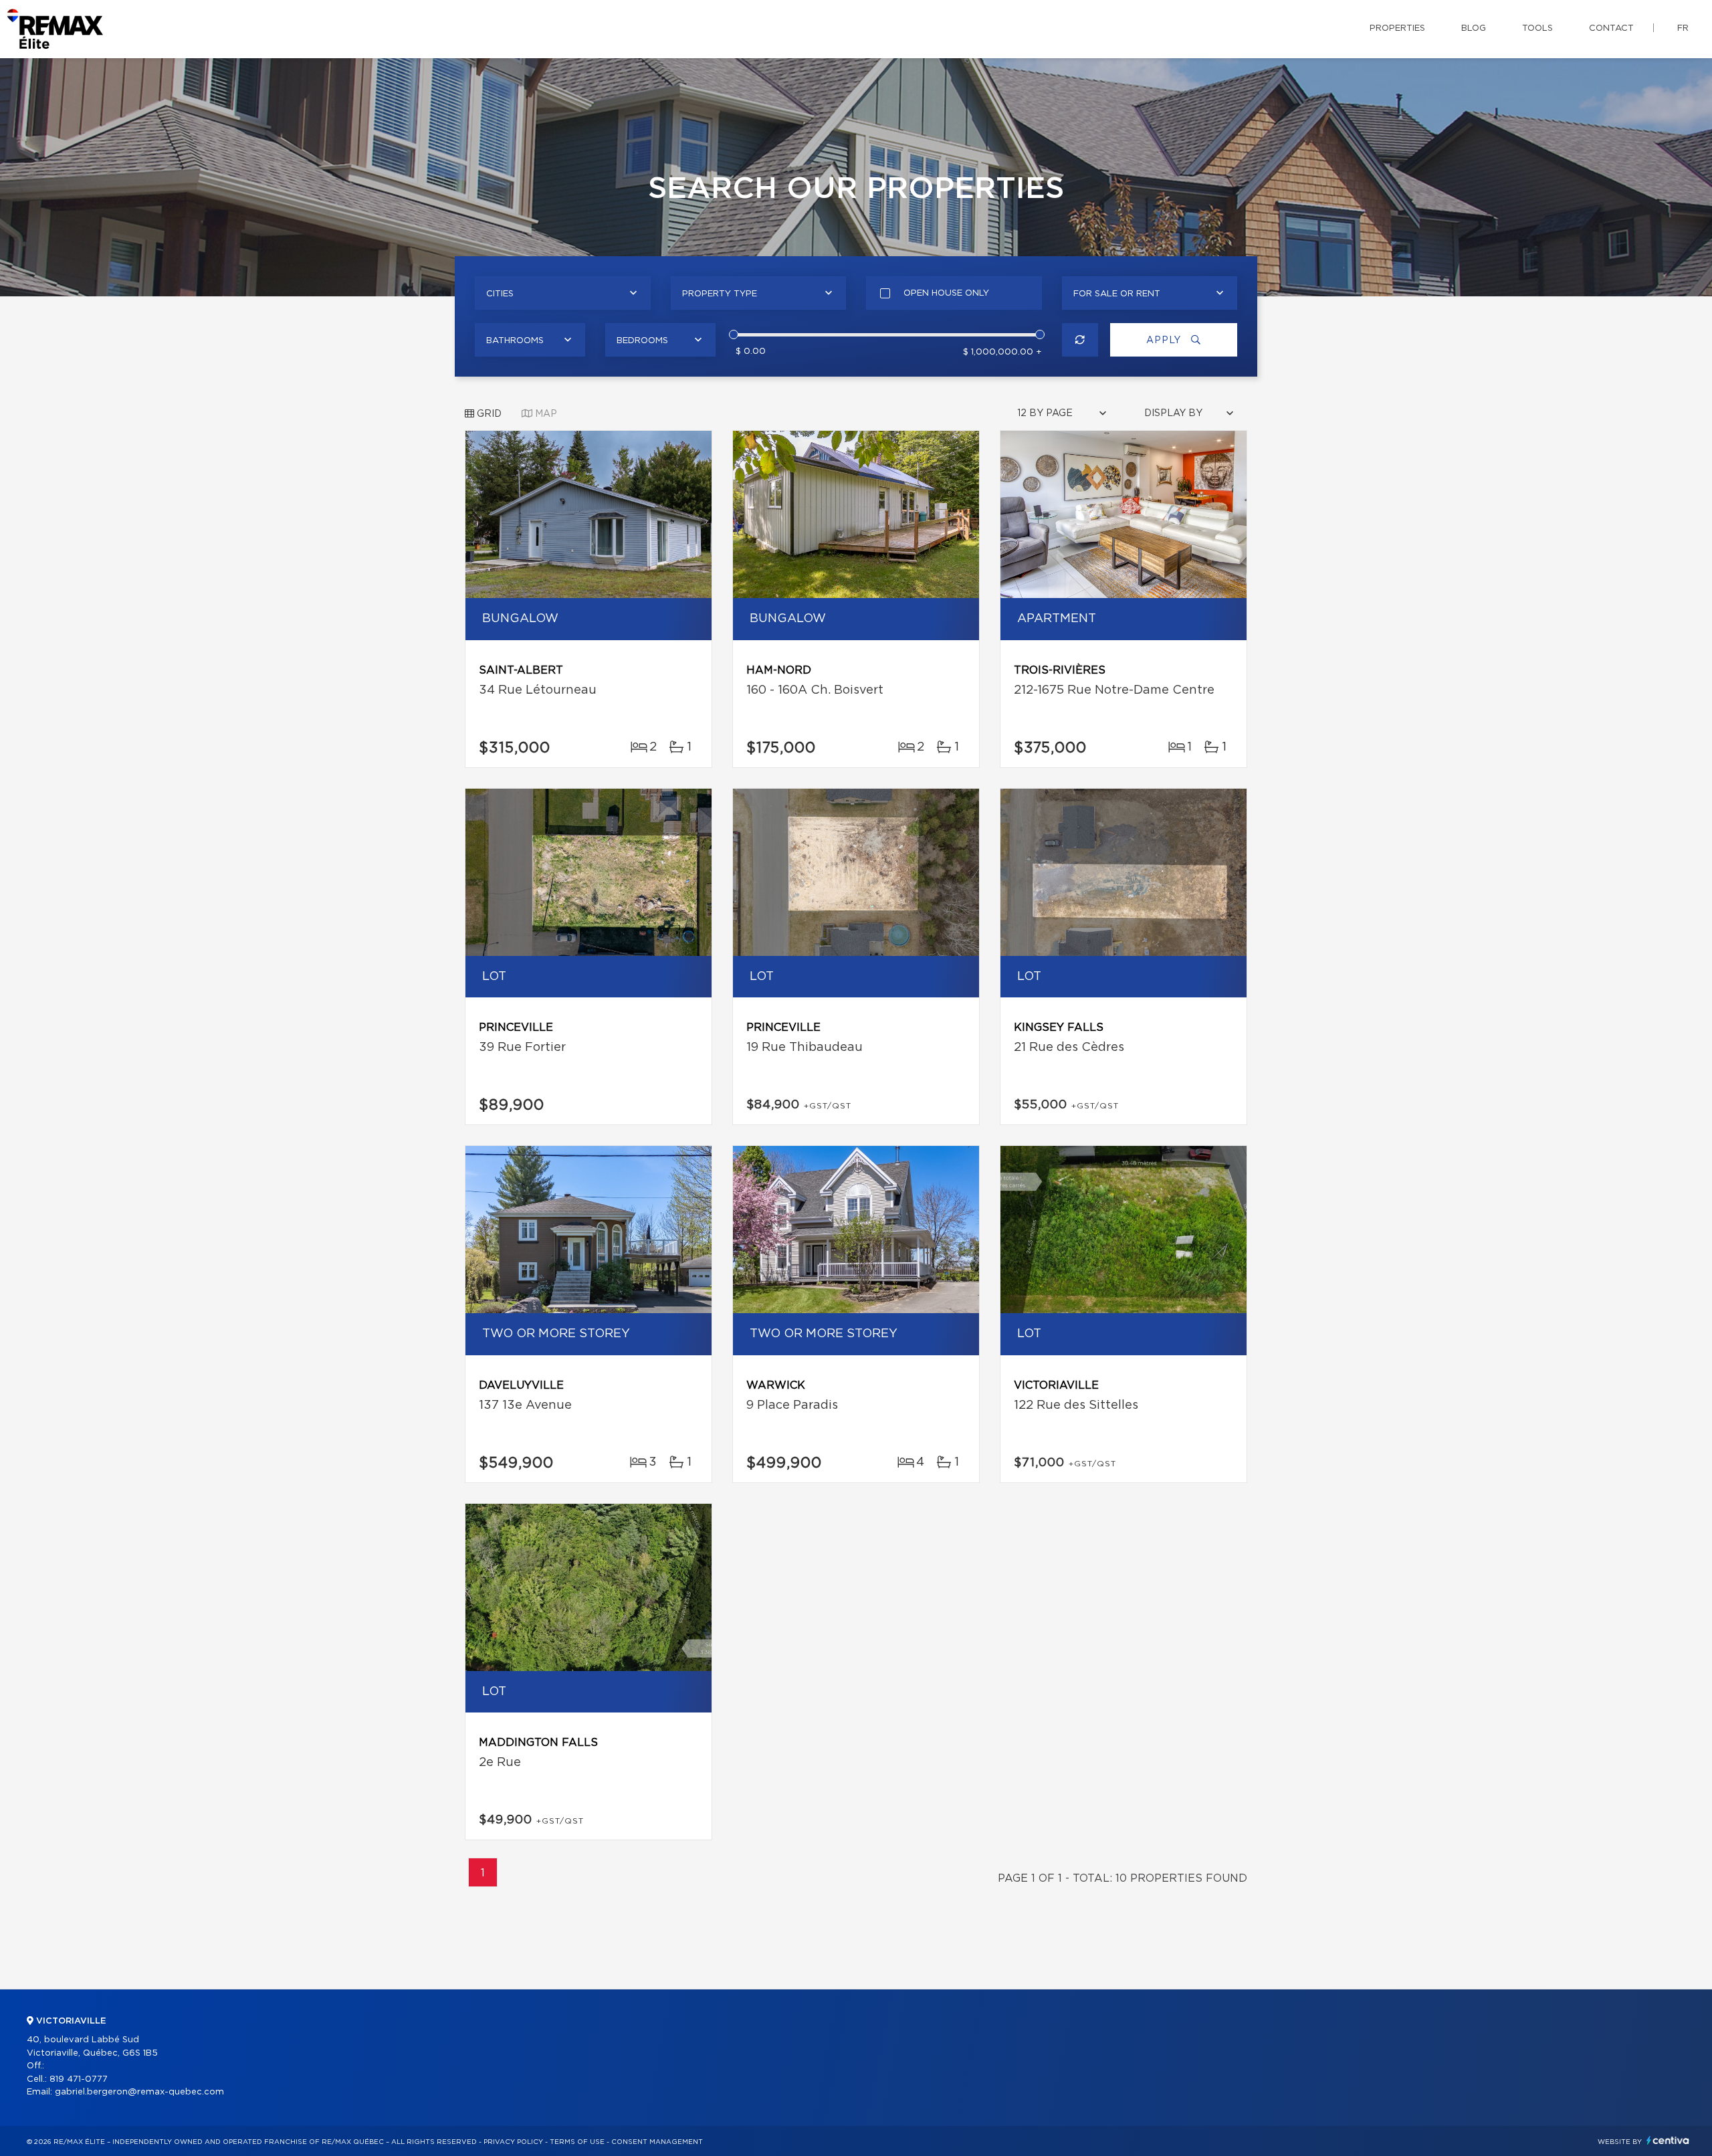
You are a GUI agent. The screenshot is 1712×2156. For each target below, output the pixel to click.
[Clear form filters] (1080, 340)
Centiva (1668, 2140)
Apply (1165, 340)
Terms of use (577, 2142)
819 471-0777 (79, 2079)
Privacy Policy (513, 2142)
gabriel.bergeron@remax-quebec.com (139, 2092)
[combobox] (563, 293)
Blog (1474, 28)
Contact (1611, 28)
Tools (1537, 28)
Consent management (657, 2142)
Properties (1397, 28)
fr (1683, 28)
